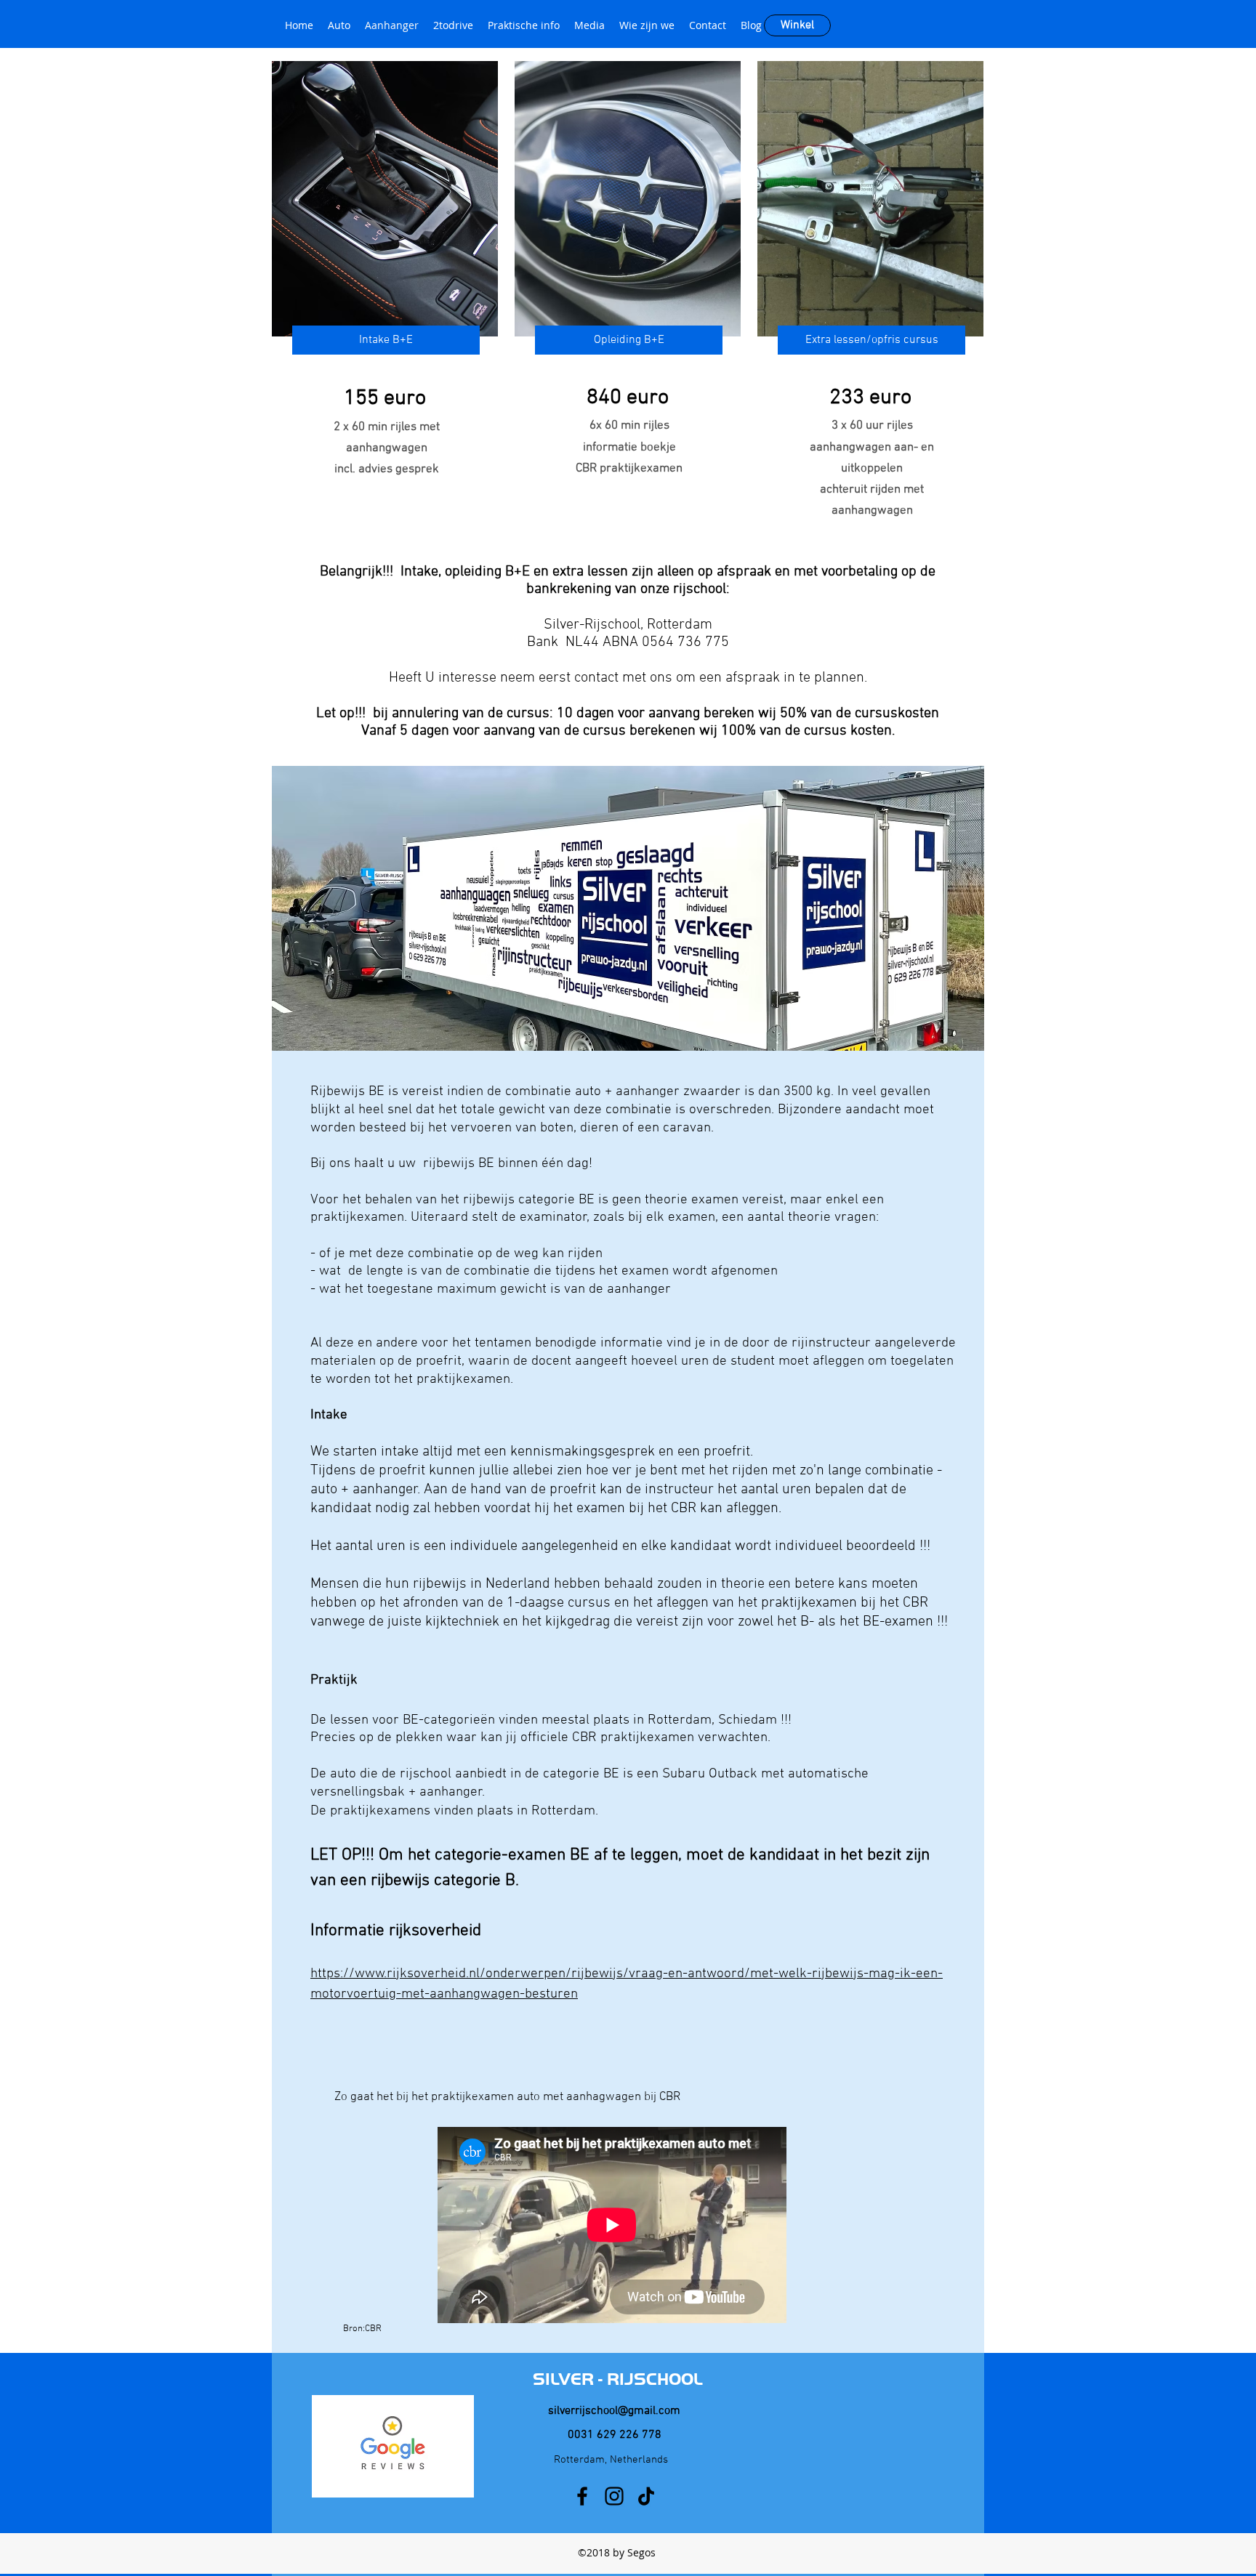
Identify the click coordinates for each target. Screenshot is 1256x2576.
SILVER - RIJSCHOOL (618, 2379)
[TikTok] (646, 2496)
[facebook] (582, 2496)
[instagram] (614, 2496)
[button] (386, 340)
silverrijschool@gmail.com (614, 2411)
